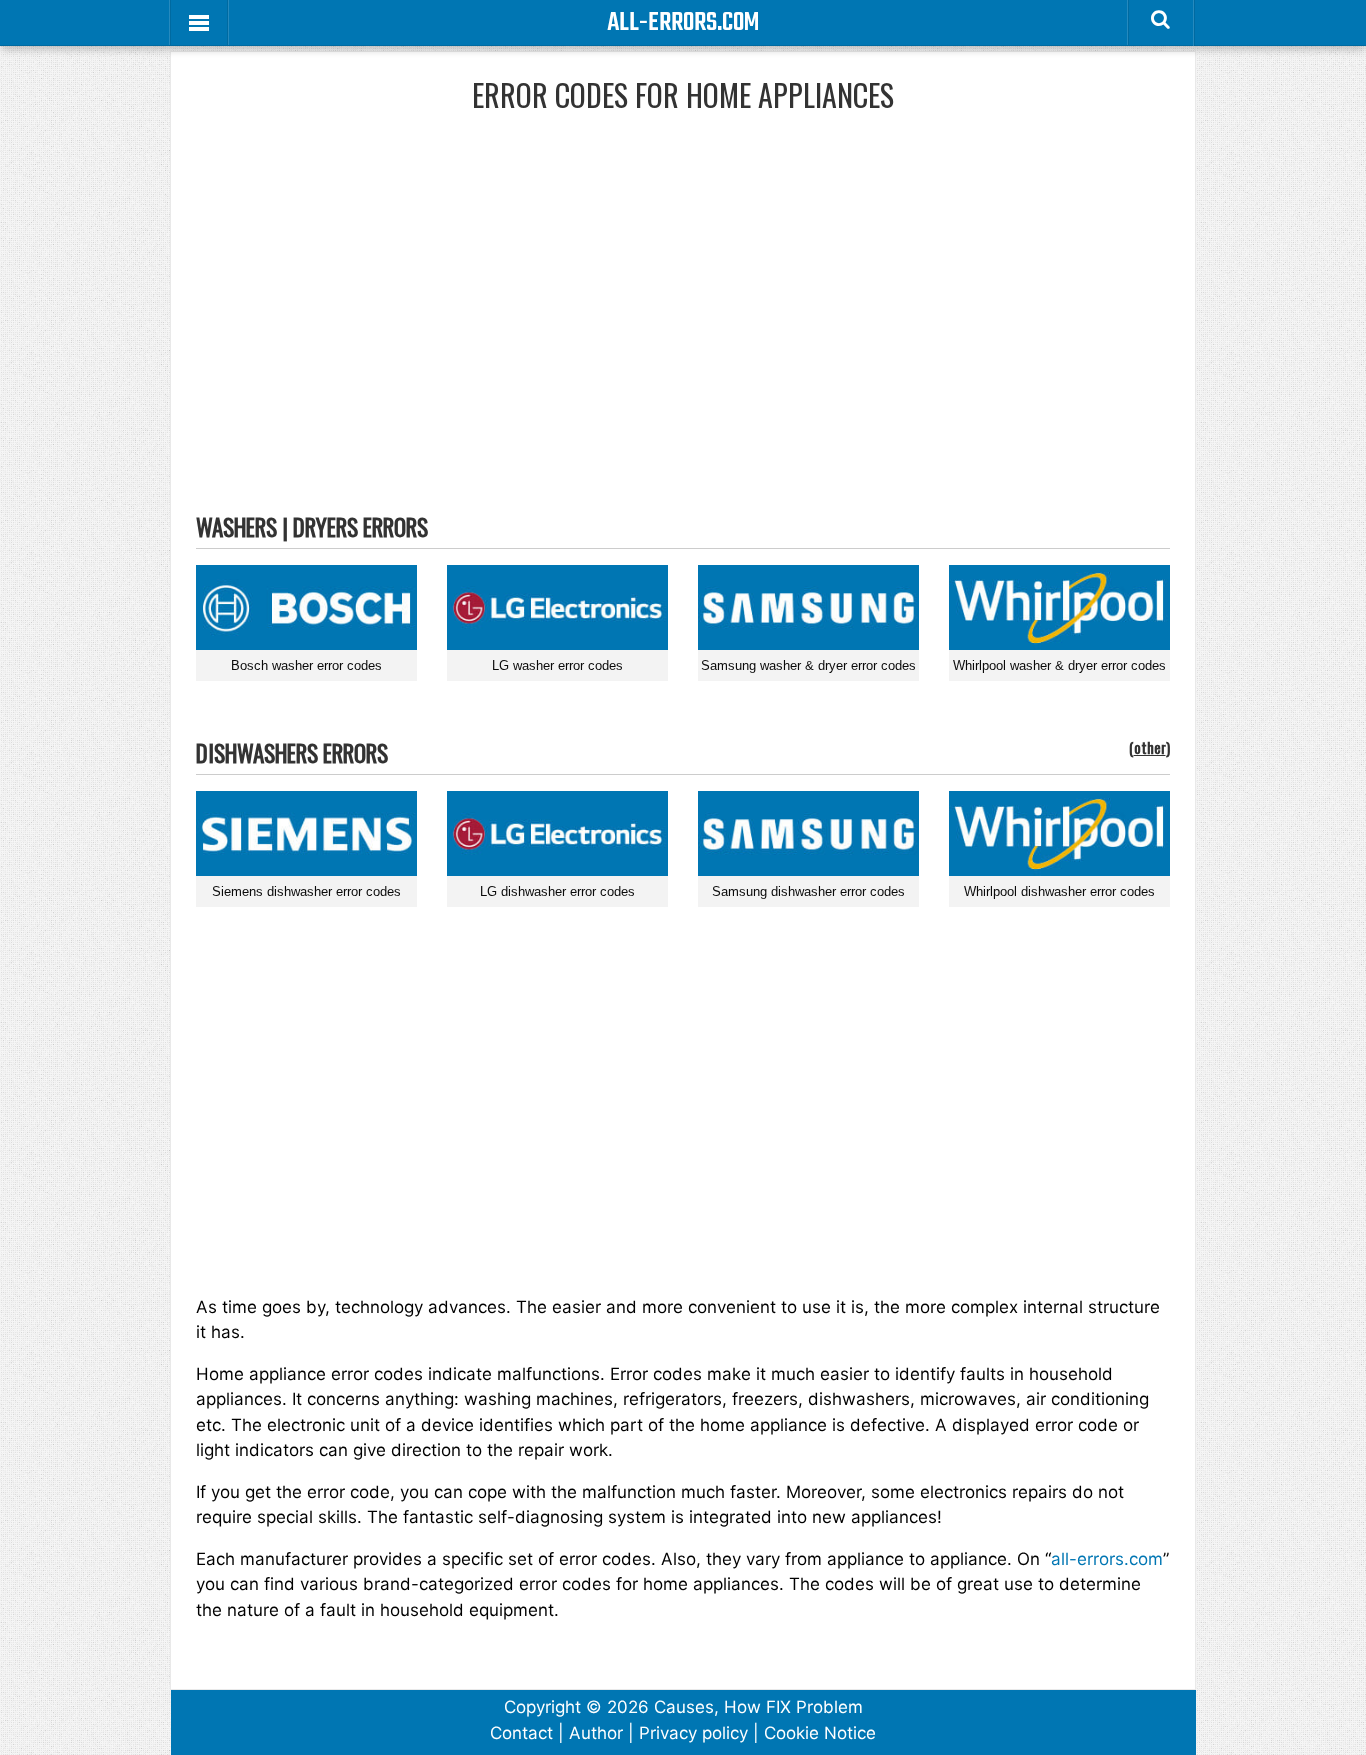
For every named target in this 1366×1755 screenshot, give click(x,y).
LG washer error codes (557, 665)
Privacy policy (693, 1733)
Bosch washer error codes (306, 665)
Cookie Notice (820, 1733)
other (1150, 747)
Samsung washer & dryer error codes (808, 665)
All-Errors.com (683, 23)
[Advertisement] (683, 329)
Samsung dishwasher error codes (808, 891)
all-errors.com (1107, 1559)
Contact (521, 1733)
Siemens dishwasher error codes (306, 891)
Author (596, 1733)
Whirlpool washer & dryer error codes (1059, 665)
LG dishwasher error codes (557, 891)
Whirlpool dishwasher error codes (1059, 891)
